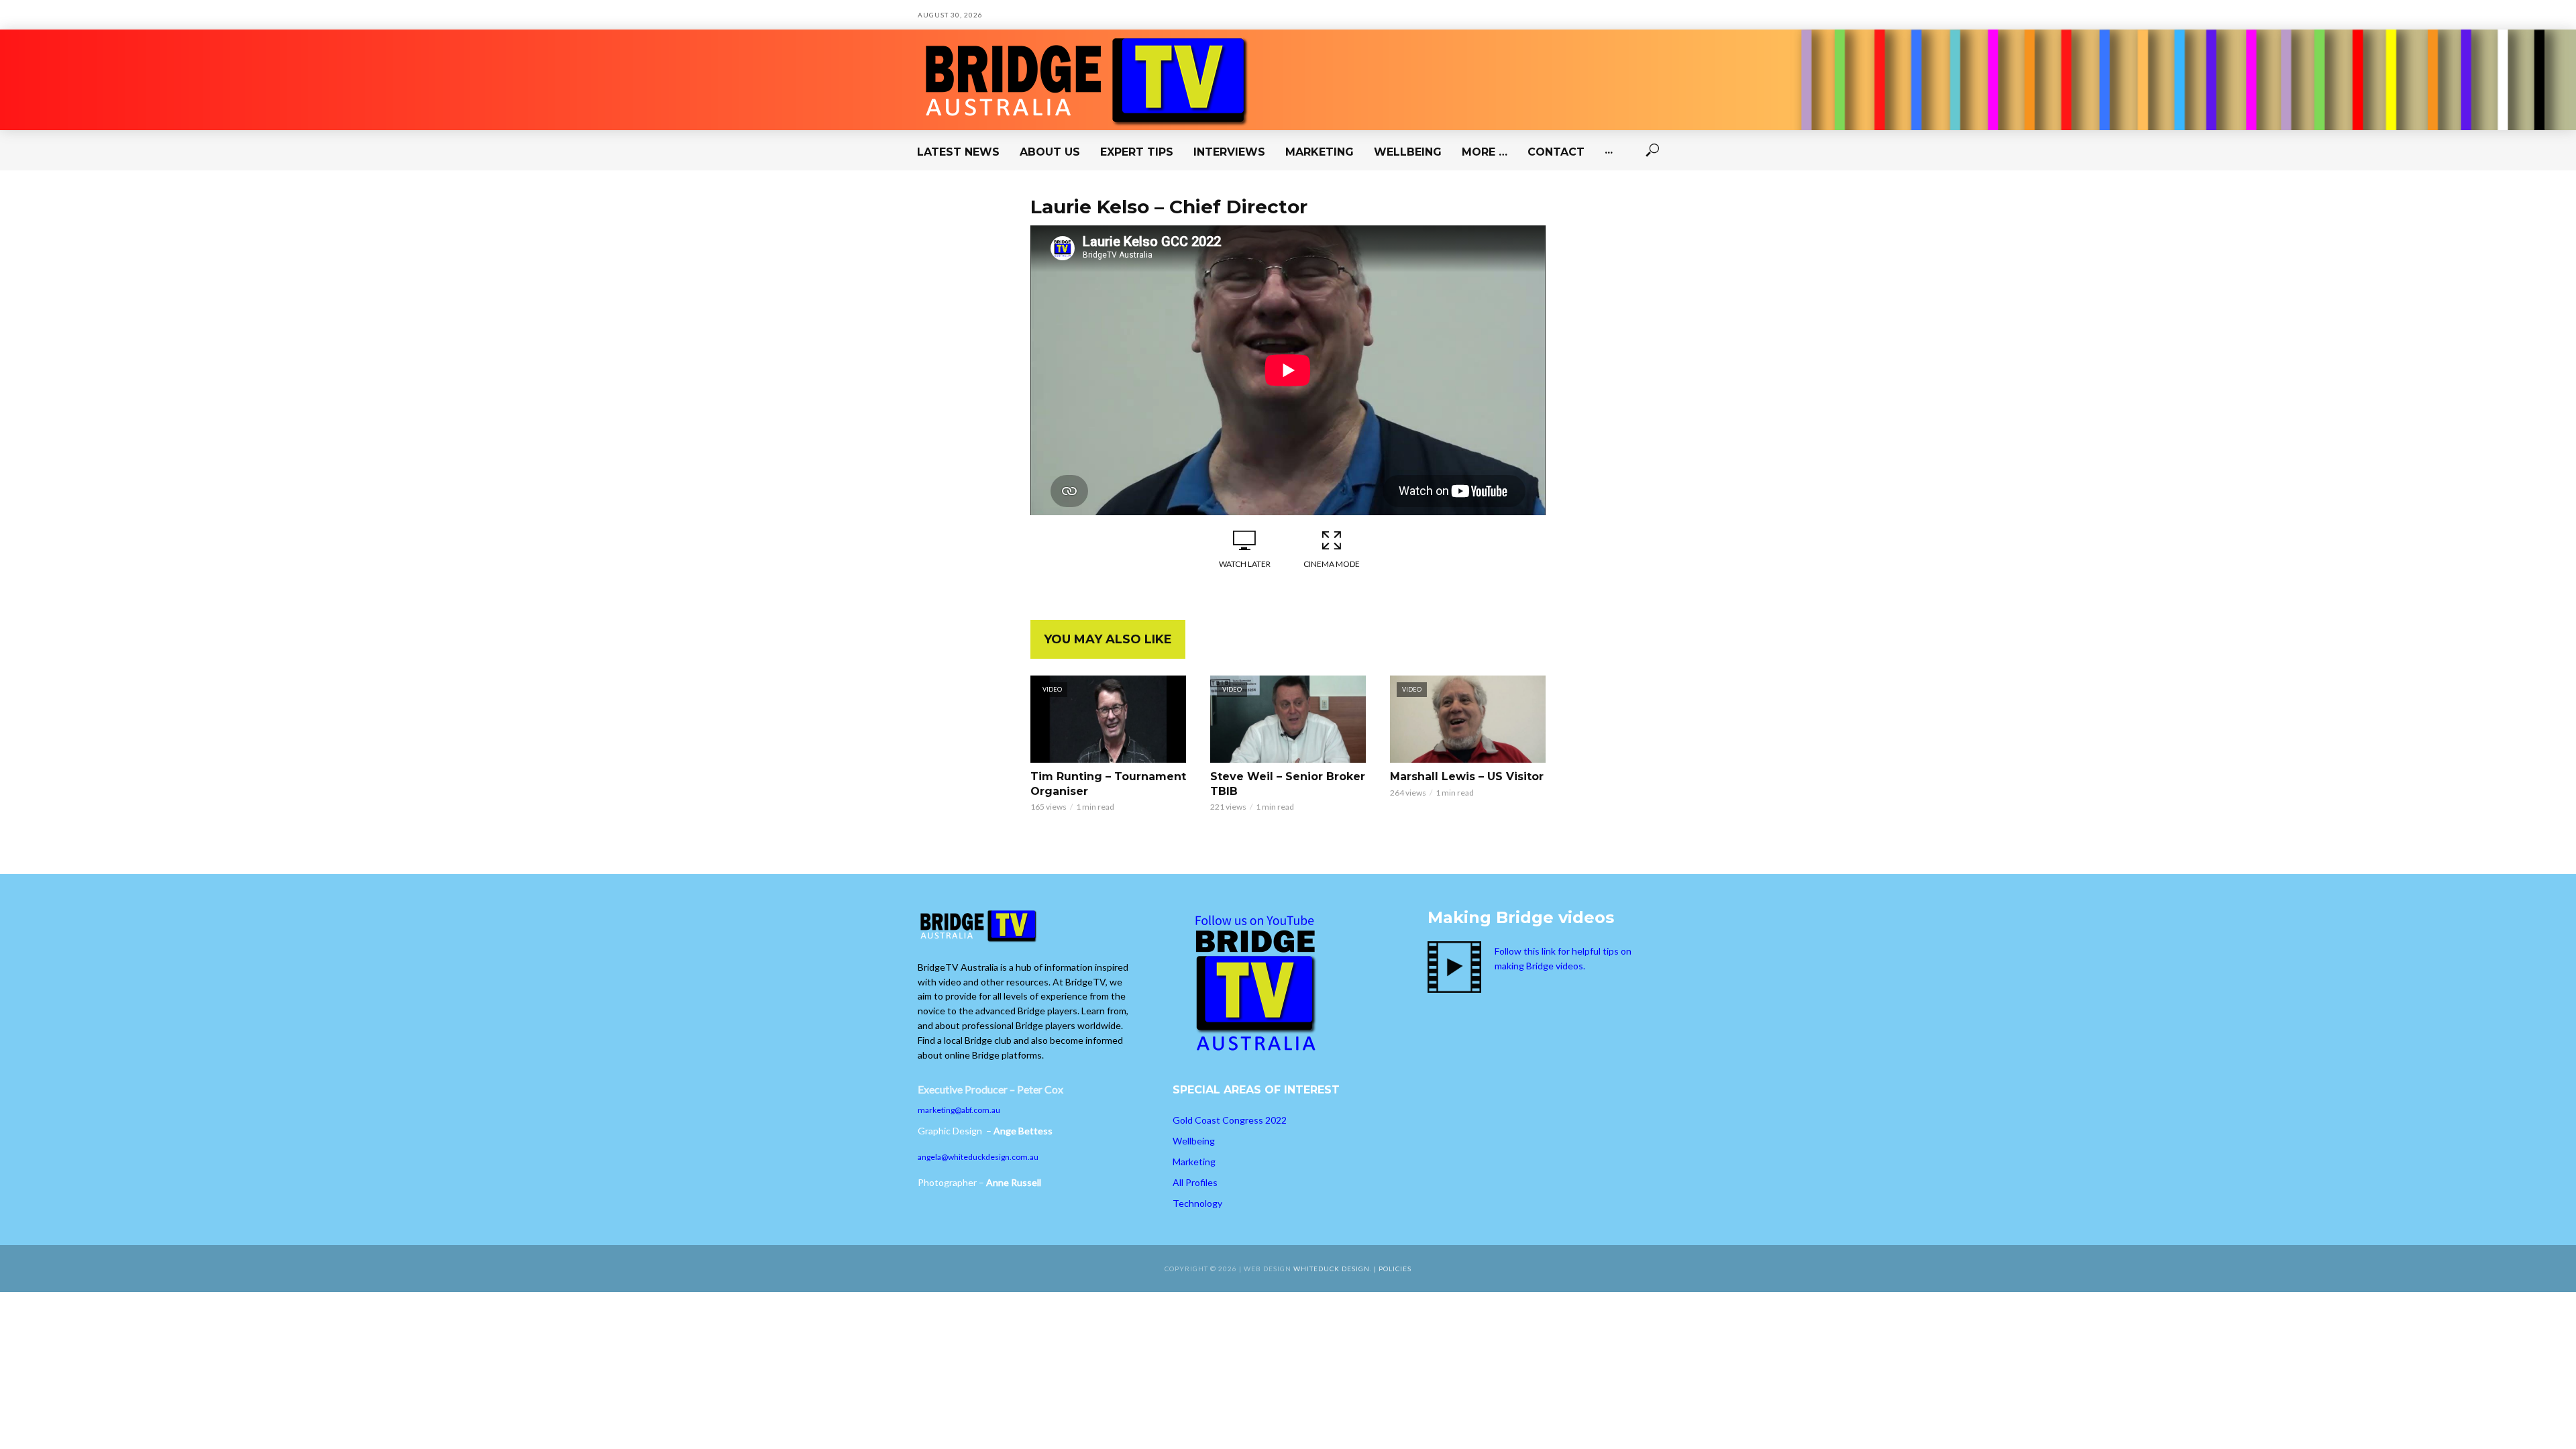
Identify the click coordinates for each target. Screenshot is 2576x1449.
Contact (1556, 152)
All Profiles (1195, 1182)
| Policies (1393, 1269)
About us (1050, 152)
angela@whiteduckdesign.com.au (978, 1157)
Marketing (1320, 152)
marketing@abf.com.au (959, 1110)
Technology (1197, 1203)
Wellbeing (1408, 152)
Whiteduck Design (1332, 1269)
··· (1609, 152)
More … (1485, 152)
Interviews (1229, 152)
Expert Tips (1137, 152)
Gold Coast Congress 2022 (1230, 1120)
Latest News (958, 152)
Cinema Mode (1332, 564)
